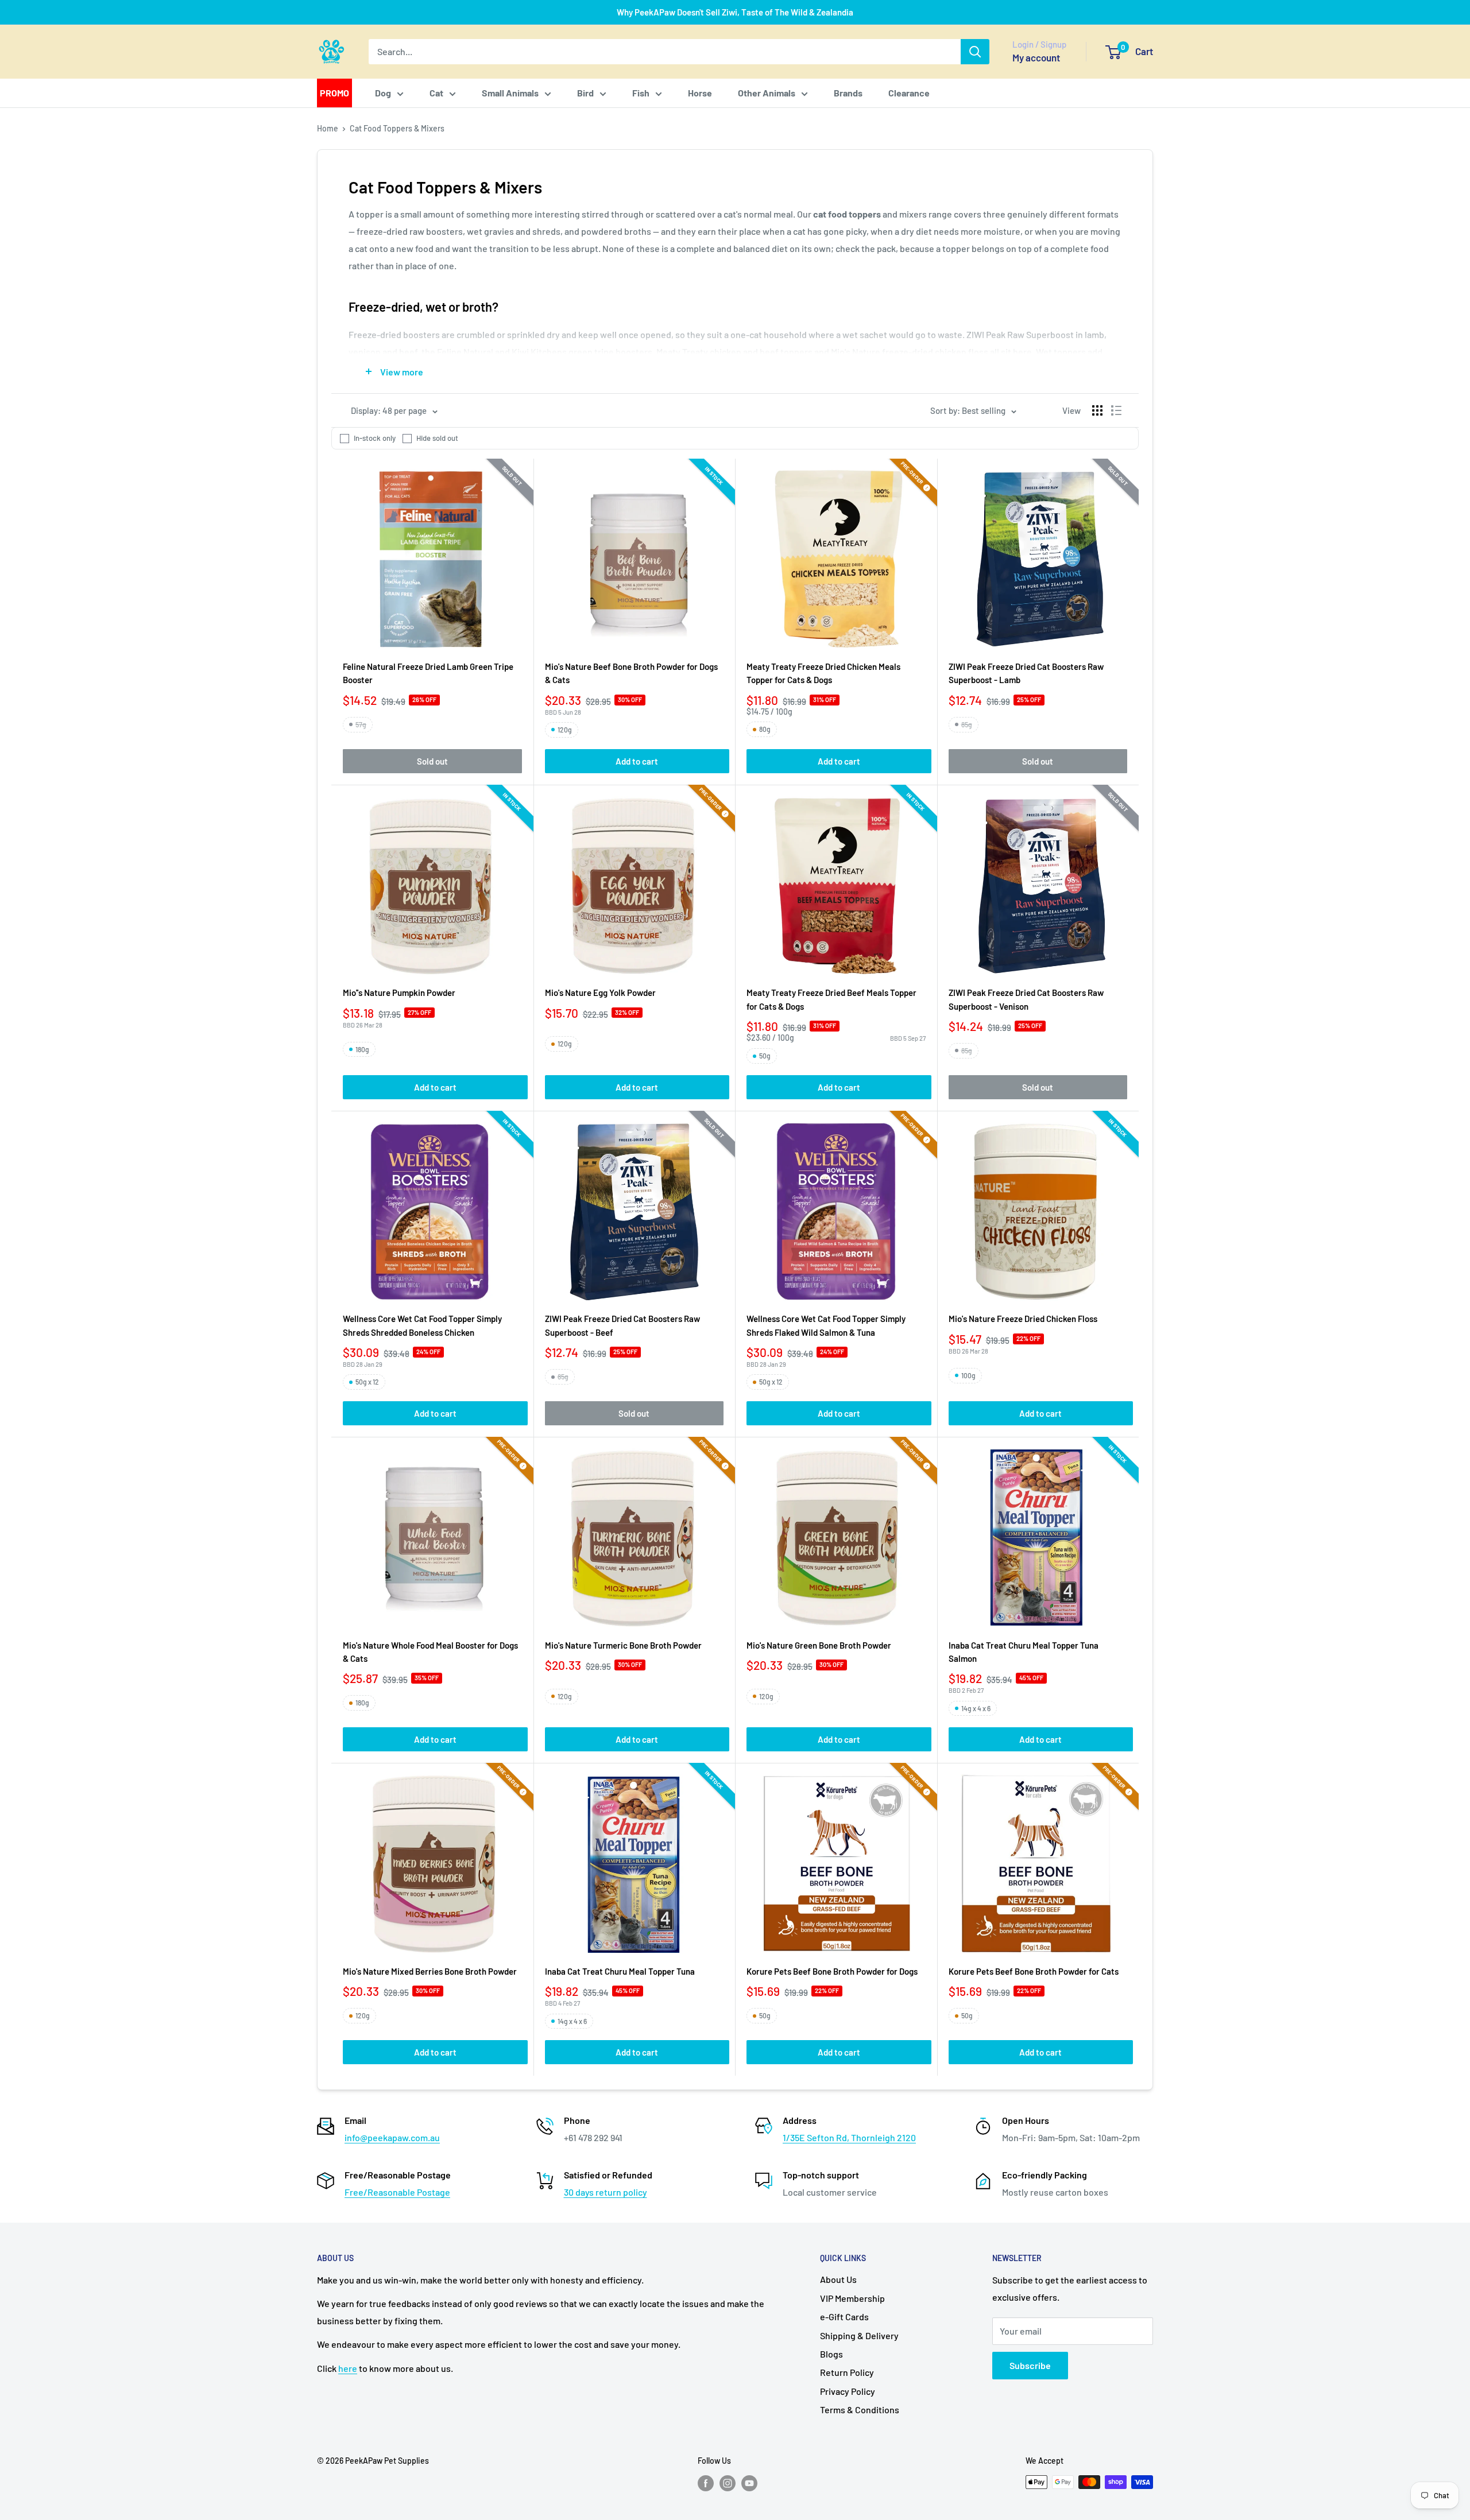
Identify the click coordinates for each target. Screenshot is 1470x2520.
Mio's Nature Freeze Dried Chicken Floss (1023, 1319)
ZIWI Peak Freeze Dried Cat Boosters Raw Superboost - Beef (622, 1325)
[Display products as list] (1116, 410)
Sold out (432, 761)
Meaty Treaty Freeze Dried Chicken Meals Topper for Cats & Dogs (823, 673)
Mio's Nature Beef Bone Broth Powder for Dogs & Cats (631, 673)
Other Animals (767, 93)
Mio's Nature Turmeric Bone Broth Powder (623, 1645)
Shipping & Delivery (859, 2335)
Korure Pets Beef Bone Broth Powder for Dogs (832, 1971)
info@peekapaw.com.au (392, 2137)
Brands (848, 93)
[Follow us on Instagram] (728, 2483)
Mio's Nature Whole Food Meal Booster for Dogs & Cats (430, 1652)
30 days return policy (606, 2192)
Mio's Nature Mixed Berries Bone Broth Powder (430, 1971)
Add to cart (637, 761)
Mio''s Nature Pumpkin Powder (399, 993)
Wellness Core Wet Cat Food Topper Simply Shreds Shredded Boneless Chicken (422, 1325)
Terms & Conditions (860, 2409)
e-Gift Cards (844, 2317)
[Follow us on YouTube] (749, 2483)
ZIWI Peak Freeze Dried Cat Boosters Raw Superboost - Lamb (1026, 673)
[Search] (975, 52)
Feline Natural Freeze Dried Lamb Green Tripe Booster (428, 673)
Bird (585, 93)
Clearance (909, 93)
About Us (838, 2279)
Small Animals (510, 93)
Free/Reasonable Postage (397, 2192)
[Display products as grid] (1097, 410)
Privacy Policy (848, 2391)
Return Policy (847, 2372)
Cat (436, 93)
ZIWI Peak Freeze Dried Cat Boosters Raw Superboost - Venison (1026, 999)
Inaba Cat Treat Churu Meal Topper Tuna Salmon (1024, 1652)
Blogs (831, 2354)
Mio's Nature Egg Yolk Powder (600, 993)
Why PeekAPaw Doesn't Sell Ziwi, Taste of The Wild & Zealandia (735, 12)
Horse (700, 93)
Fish (641, 93)
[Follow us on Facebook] (706, 2483)
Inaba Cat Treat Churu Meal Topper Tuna (620, 1971)
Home (328, 128)
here (348, 2368)
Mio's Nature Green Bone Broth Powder (819, 1645)
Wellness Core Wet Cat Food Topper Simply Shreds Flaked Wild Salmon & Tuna (826, 1325)
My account (1036, 57)
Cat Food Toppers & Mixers (397, 128)
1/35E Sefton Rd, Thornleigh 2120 (849, 2137)
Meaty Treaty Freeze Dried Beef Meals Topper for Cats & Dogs (831, 999)
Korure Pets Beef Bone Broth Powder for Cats (1034, 1971)
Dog (383, 93)
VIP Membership (852, 2298)
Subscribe (1030, 2365)
